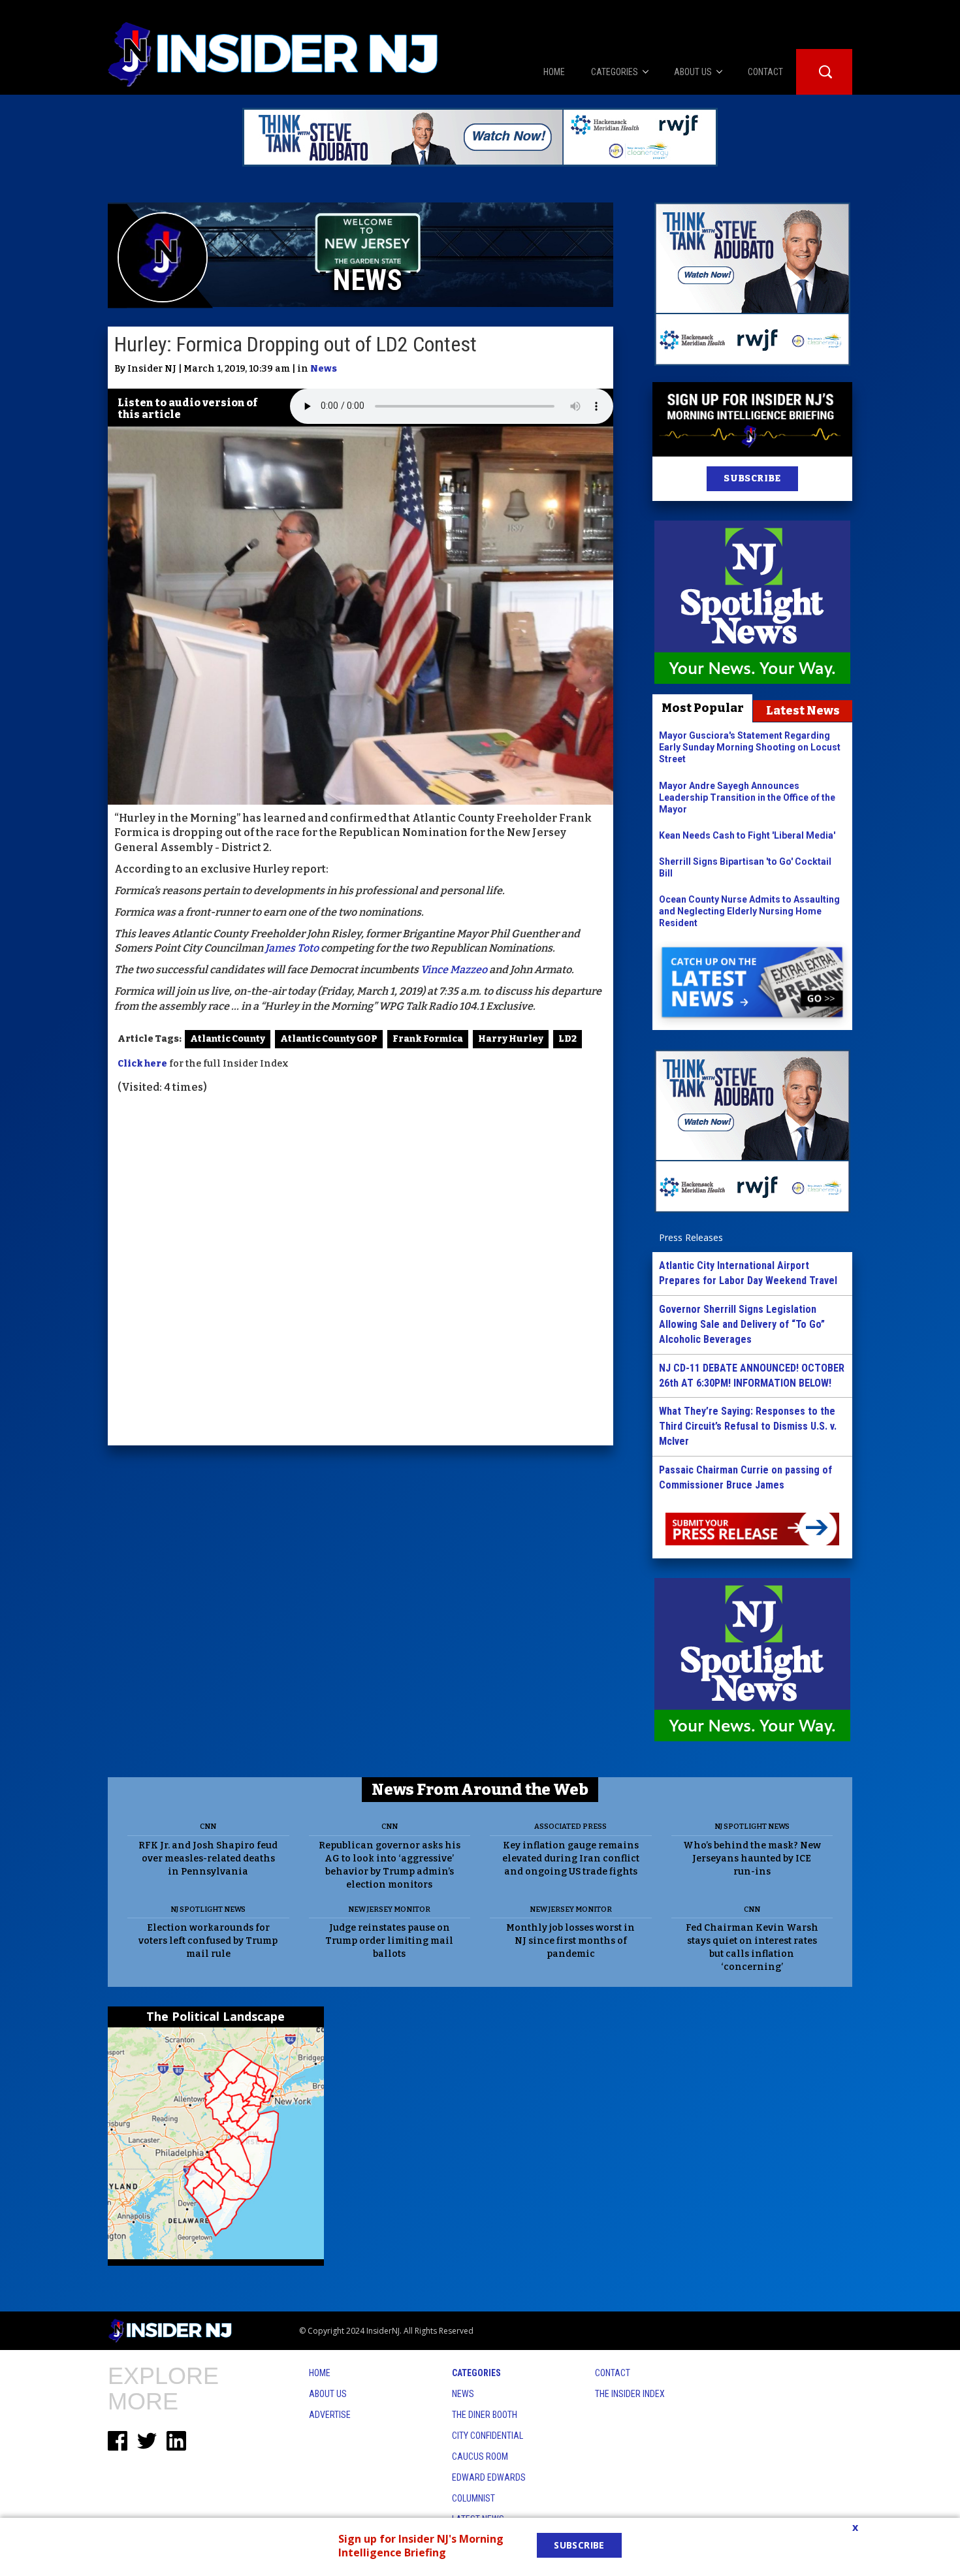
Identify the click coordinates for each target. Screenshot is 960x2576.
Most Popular (703, 708)
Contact (613, 2373)
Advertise (330, 2415)
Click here (142, 1064)
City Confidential (488, 2436)
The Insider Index (630, 2394)
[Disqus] (360, 1272)
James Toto (292, 948)
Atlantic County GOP (329, 1039)
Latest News (803, 711)
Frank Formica (428, 1039)
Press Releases (691, 1237)
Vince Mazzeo (454, 970)
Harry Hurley (511, 1039)
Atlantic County (228, 1039)
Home (320, 2373)
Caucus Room (480, 2456)
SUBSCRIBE (752, 478)
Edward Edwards (489, 2477)
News (324, 369)
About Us (328, 2394)
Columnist (473, 2498)
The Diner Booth (485, 2415)
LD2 (568, 1039)
